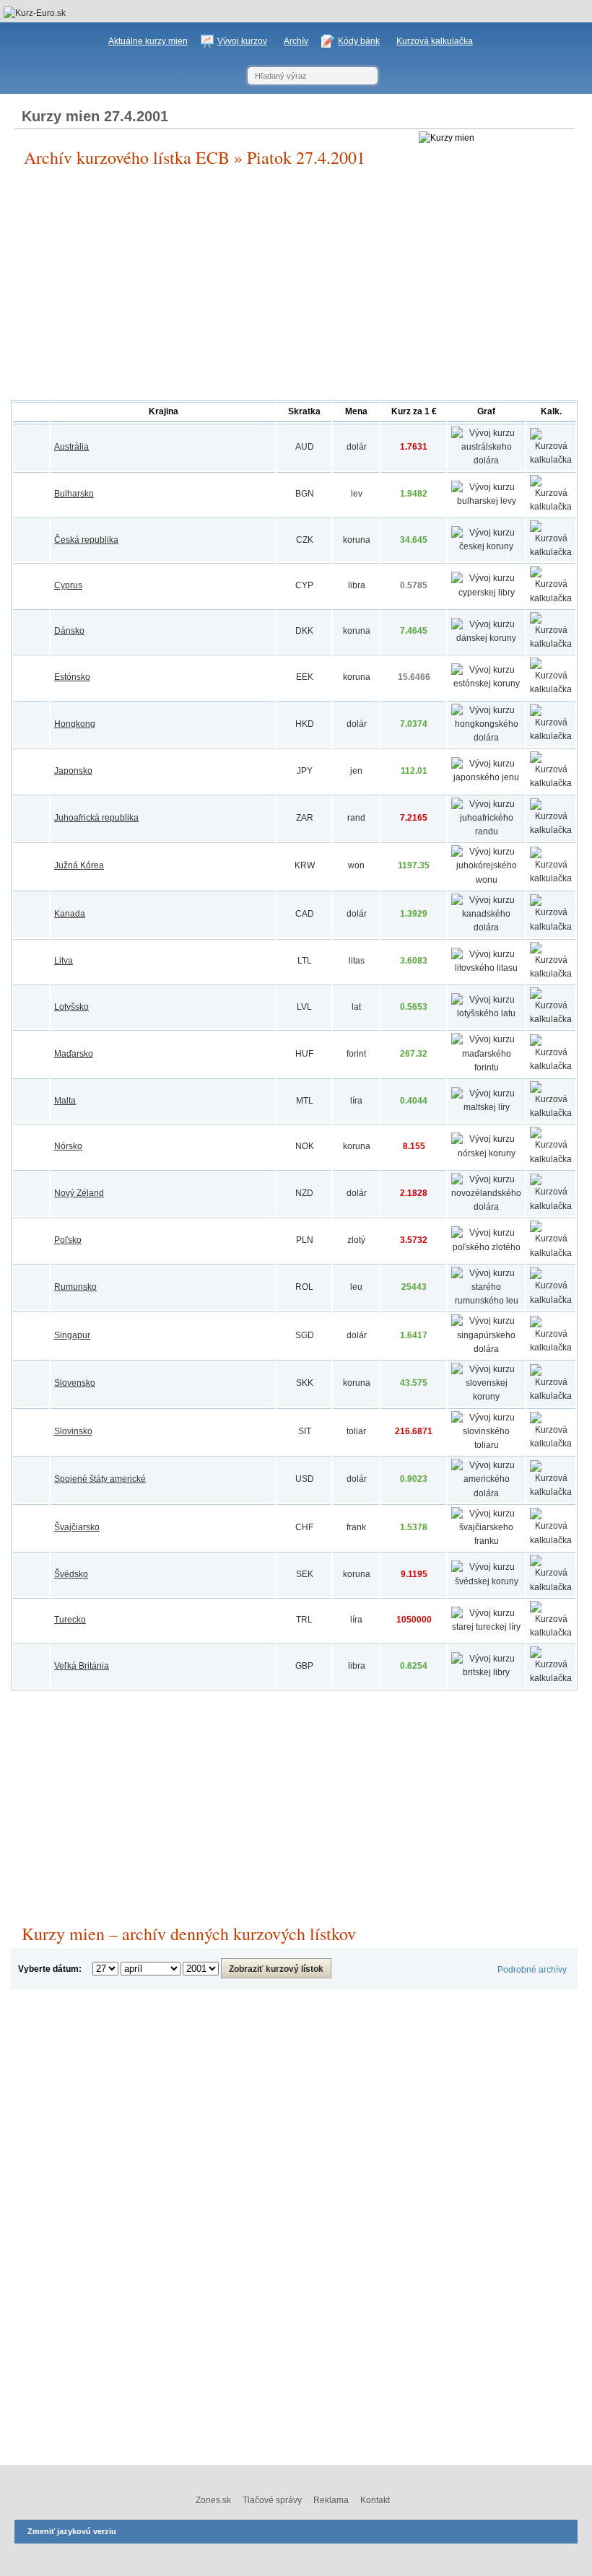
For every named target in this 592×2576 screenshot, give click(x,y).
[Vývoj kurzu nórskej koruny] (486, 1153)
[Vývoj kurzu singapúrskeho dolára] (486, 1349)
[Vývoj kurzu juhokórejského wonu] (486, 880)
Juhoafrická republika (96, 818)
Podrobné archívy (532, 1970)
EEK (305, 677)
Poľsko (68, 1240)
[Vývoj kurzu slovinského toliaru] (486, 1445)
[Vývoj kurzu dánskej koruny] (486, 638)
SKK (305, 1383)
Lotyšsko (71, 1007)
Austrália (71, 447)
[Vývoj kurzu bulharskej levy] (486, 501)
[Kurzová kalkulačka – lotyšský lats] (551, 1019)
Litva (64, 961)
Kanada (70, 914)
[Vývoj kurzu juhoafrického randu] (486, 831)
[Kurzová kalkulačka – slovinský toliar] (551, 1444)
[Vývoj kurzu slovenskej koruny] (486, 1397)
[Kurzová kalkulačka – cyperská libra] (551, 598)
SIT (305, 1431)
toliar (356, 1431)
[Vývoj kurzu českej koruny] (486, 546)
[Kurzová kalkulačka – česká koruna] (551, 552)
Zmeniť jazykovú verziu (72, 2531)
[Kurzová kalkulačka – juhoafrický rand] (551, 830)
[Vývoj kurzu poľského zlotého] (486, 1247)
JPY (305, 771)
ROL (304, 1287)
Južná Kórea (79, 865)
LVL (304, 1007)
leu (356, 1287)
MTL (305, 1101)
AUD (305, 447)
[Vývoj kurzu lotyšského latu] (486, 1013)
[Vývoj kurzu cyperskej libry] (486, 593)
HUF (304, 1054)
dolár (357, 447)
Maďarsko (74, 1054)
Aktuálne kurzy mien (148, 41)
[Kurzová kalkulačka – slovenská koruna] (551, 1396)
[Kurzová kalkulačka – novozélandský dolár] (551, 1206)
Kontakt (375, 2500)
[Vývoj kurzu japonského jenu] (486, 777)
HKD (305, 724)
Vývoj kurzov (242, 41)
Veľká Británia (82, 1666)
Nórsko (68, 1146)
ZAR (305, 818)
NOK (305, 1146)
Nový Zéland (79, 1193)
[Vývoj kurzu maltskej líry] (486, 1107)
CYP (304, 585)
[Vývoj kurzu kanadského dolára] (486, 927)
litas (357, 961)
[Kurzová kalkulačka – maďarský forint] (551, 1066)
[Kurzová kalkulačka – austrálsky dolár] (551, 460)
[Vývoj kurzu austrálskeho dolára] (486, 460)
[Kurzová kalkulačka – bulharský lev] (551, 507)
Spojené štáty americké (100, 1479)
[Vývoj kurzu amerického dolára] (486, 1493)
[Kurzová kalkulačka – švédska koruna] (551, 1587)
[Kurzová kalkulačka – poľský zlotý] (551, 1253)
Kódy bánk (359, 41)
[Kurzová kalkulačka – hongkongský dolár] (551, 736)
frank (356, 1527)
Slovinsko (73, 1431)
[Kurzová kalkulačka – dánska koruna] (551, 644)
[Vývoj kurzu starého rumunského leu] (486, 1301)
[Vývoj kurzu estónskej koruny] (486, 684)
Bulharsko (74, 494)
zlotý (356, 1240)
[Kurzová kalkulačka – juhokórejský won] (551, 878)
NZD (304, 1193)
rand (356, 818)
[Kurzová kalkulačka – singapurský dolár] (551, 1348)
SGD (305, 1335)
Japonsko (73, 771)
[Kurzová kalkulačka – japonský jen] (551, 783)
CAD (305, 914)
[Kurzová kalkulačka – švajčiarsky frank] (551, 1540)
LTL (305, 961)
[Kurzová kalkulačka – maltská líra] (551, 1113)
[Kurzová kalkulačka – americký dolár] (551, 1492)
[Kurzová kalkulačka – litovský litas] (551, 974)
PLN (305, 1240)
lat (356, 1007)
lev (357, 494)
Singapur (72, 1335)
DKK (304, 631)
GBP (304, 1666)
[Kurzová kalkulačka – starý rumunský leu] (551, 1300)
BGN (305, 494)
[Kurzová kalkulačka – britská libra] (551, 1678)
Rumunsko (75, 1287)
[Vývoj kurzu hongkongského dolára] (486, 738)
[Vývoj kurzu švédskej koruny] (486, 1581)
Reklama (331, 2500)
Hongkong (75, 724)
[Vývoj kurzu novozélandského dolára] (486, 1207)
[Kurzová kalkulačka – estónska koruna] (551, 689)
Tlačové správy (272, 2500)
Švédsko (71, 1574)
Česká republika (86, 540)
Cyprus (68, 585)
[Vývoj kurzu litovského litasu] (486, 968)
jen (356, 771)
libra (357, 585)
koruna (357, 540)
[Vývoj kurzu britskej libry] (486, 1672)
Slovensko (75, 1383)
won (356, 865)
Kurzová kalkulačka (435, 41)
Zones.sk (213, 2500)
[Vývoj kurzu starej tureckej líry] (486, 1627)
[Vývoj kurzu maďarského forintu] (486, 1067)
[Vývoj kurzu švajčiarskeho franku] (486, 1541)
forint (356, 1054)
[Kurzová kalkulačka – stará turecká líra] (551, 1633)
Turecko (70, 1620)
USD (305, 1479)
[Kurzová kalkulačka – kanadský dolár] (551, 927)
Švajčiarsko (77, 1527)
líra (356, 1101)
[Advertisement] (294, 284)
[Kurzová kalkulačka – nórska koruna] (551, 1159)
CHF (304, 1527)
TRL (304, 1620)
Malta (65, 1101)
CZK (305, 540)
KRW (305, 865)
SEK (305, 1574)
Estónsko (72, 677)
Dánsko (69, 631)
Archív (296, 41)
